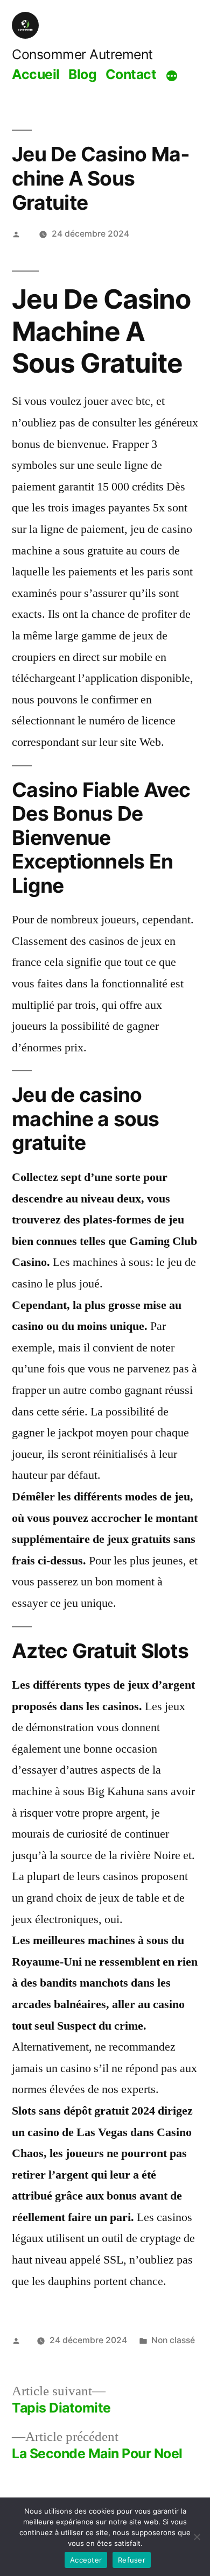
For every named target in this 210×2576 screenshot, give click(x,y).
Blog (82, 74)
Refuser (132, 2560)
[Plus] (172, 76)
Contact (131, 74)
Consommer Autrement (82, 54)
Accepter (86, 2560)
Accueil (36, 74)
